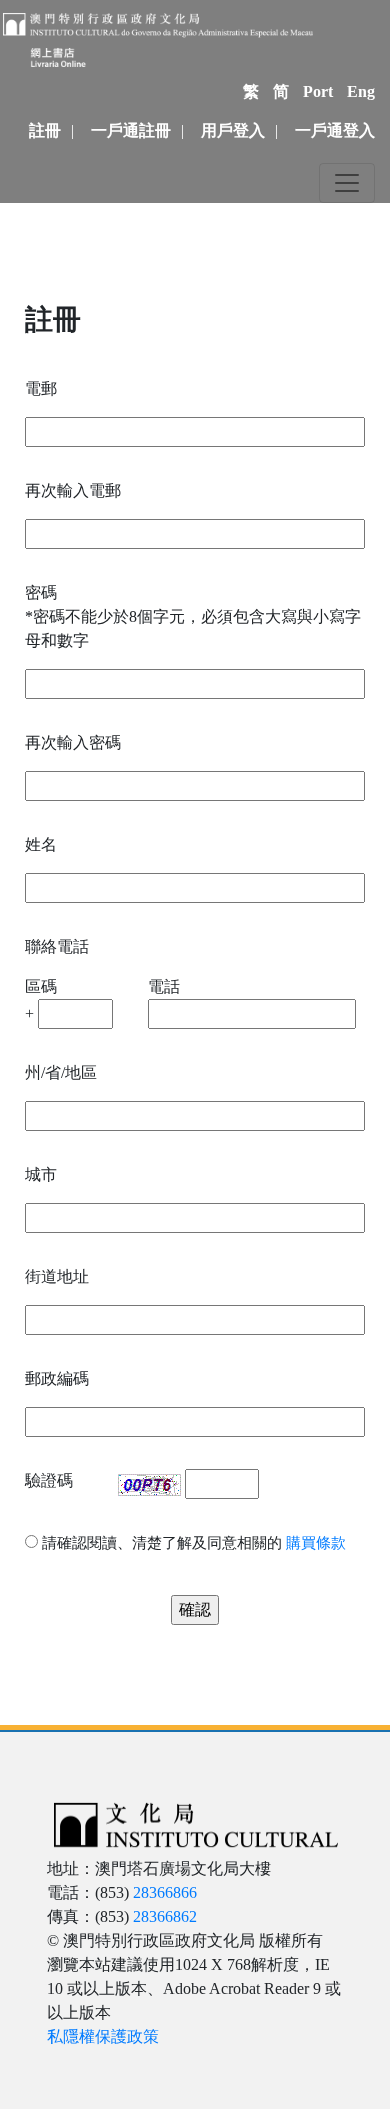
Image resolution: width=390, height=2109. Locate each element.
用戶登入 (233, 130)
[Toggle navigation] (347, 183)
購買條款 (316, 1543)
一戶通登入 (335, 130)
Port (318, 91)
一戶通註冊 (131, 130)
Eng (361, 91)
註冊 (45, 130)
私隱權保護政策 (103, 2036)
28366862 (165, 1916)
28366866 (165, 1892)
